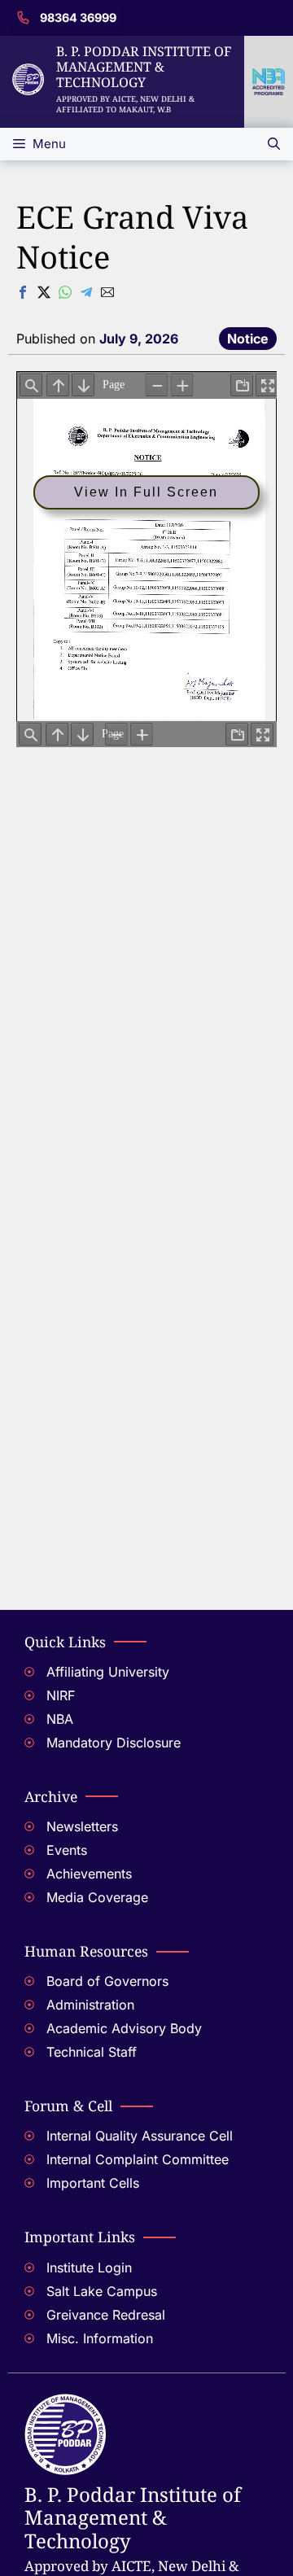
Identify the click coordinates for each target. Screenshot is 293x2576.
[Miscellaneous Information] (146, 2340)
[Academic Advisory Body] (146, 2030)
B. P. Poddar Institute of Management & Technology (144, 67)
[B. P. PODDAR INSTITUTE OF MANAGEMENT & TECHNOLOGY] (65, 2403)
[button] (274, 144)
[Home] (28, 73)
